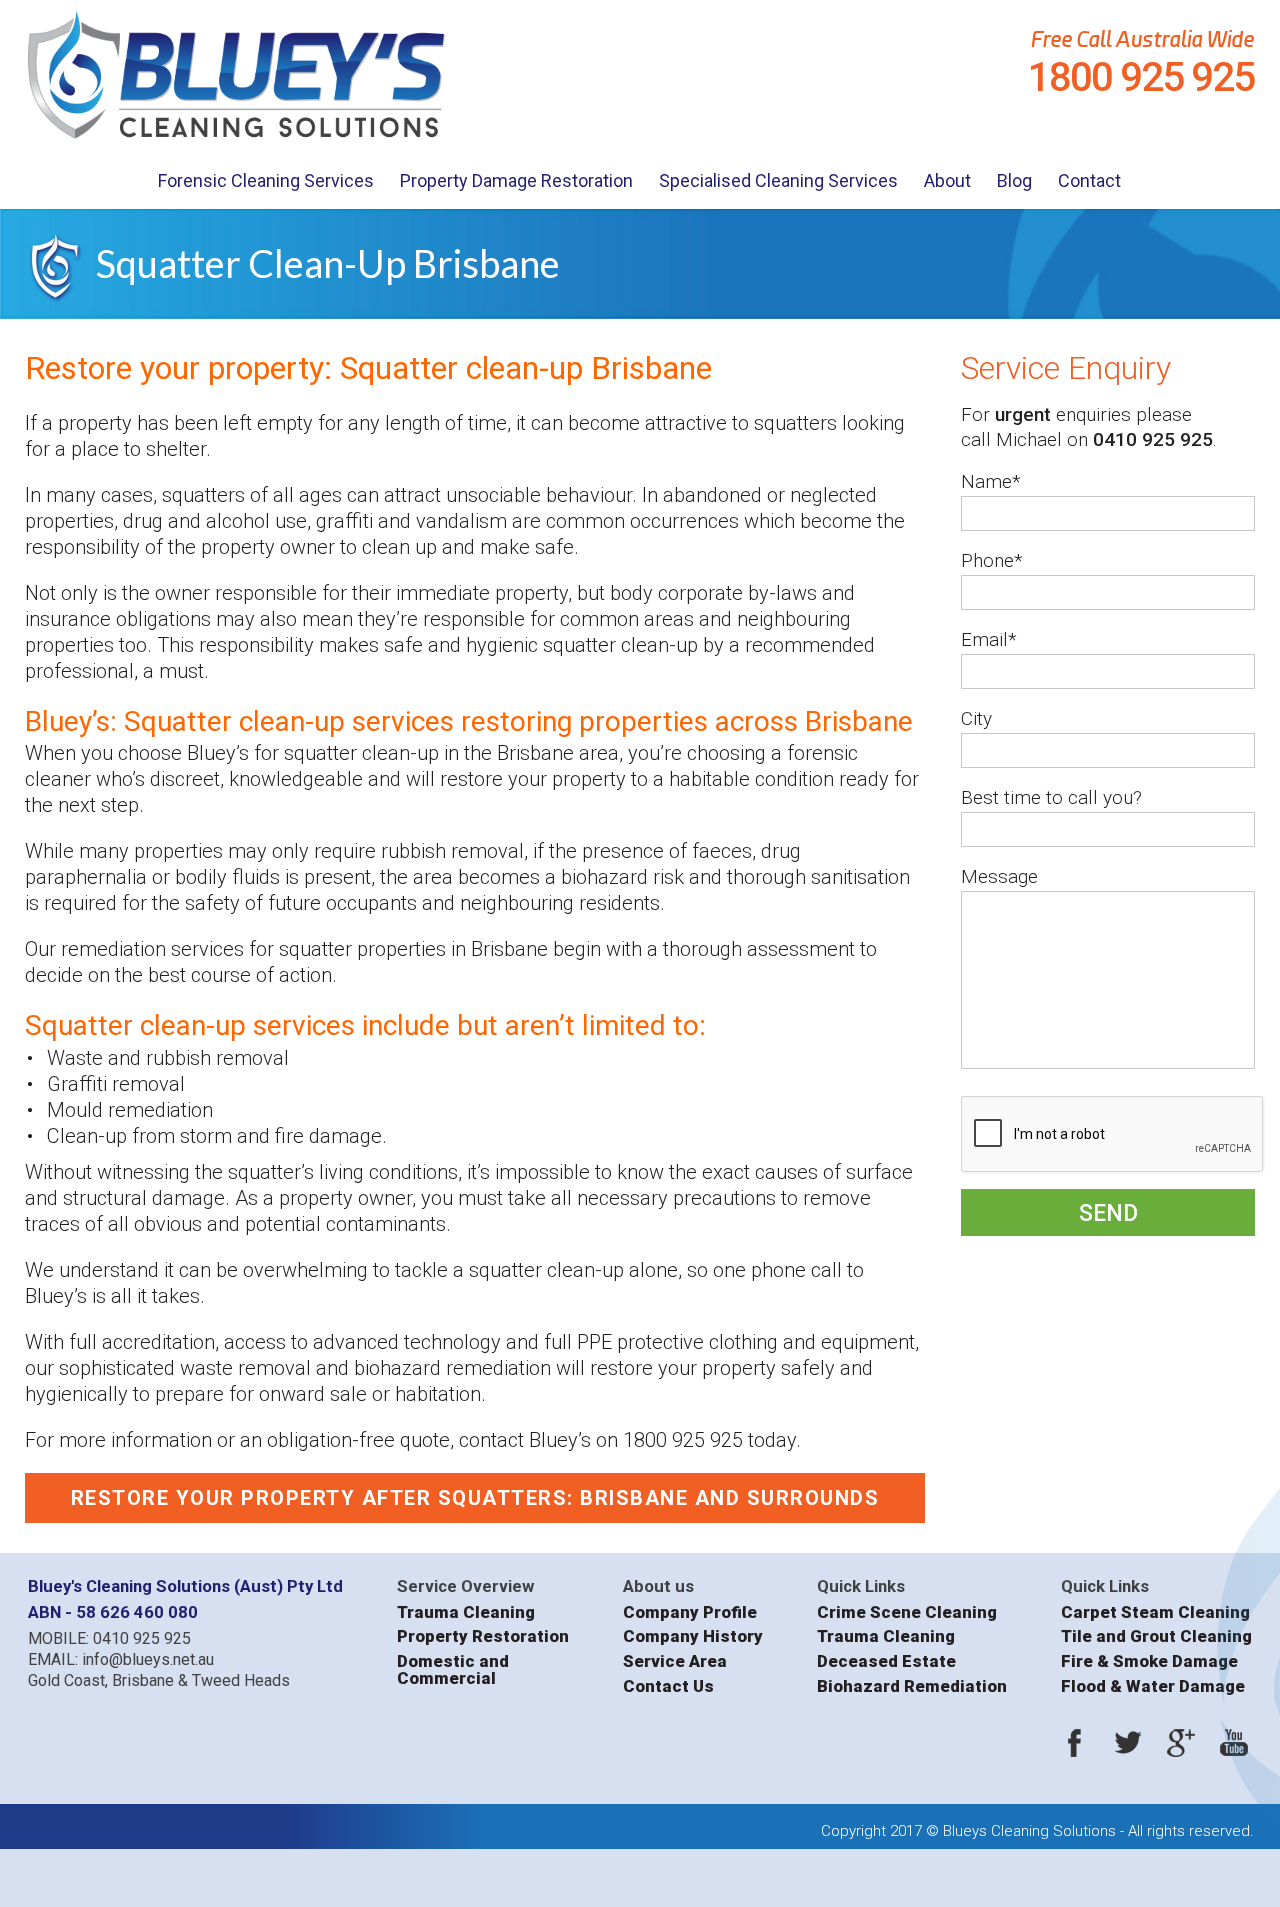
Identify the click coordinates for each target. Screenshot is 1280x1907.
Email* (989, 639)
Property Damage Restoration (516, 180)
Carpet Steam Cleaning (1155, 1612)
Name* (991, 481)
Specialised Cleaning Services (778, 180)
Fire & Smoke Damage (1149, 1661)
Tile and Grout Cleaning (1156, 1636)
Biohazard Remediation (912, 1686)
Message (999, 876)
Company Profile (690, 1612)
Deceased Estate (886, 1661)
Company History (693, 1636)
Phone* (992, 560)
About (947, 180)
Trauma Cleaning (466, 1612)
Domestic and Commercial (453, 1669)
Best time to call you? (1051, 797)
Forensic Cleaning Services (266, 180)
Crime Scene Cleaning (907, 1612)
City (976, 718)
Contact (1089, 180)
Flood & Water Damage (1153, 1686)
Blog (1014, 180)
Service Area (675, 1661)
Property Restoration (483, 1636)
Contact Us (668, 1686)
